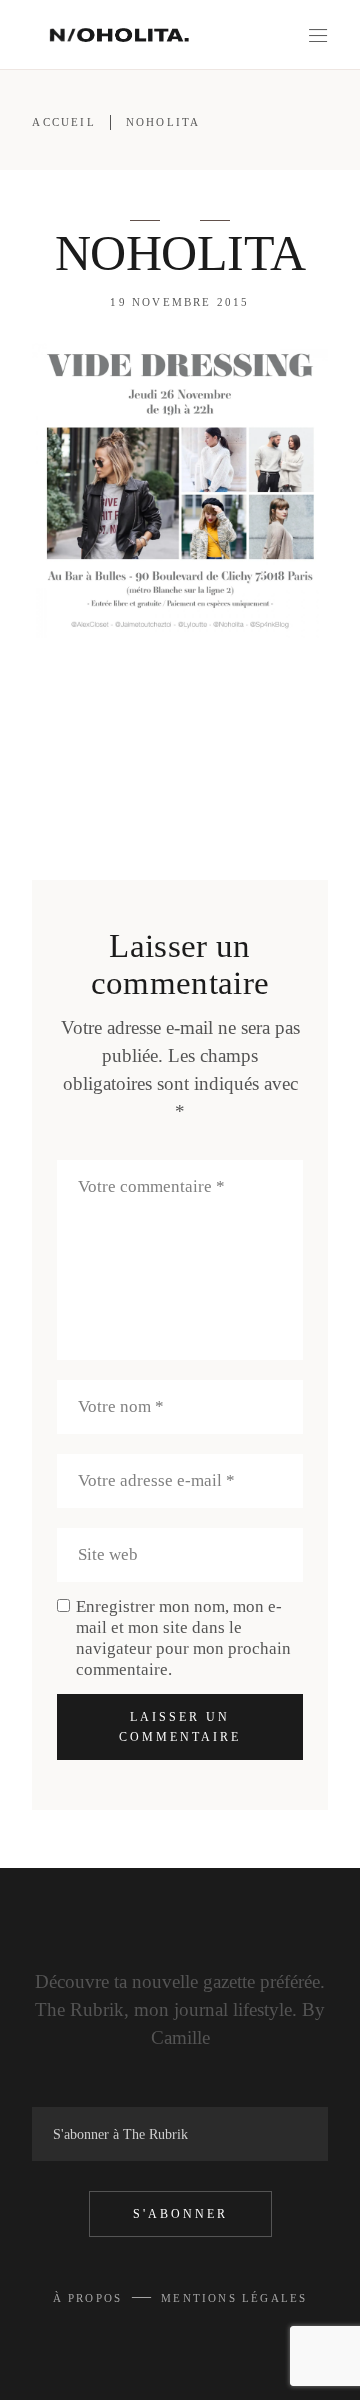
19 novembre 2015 (179, 302)
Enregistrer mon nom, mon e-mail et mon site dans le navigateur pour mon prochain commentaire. (183, 1638)
